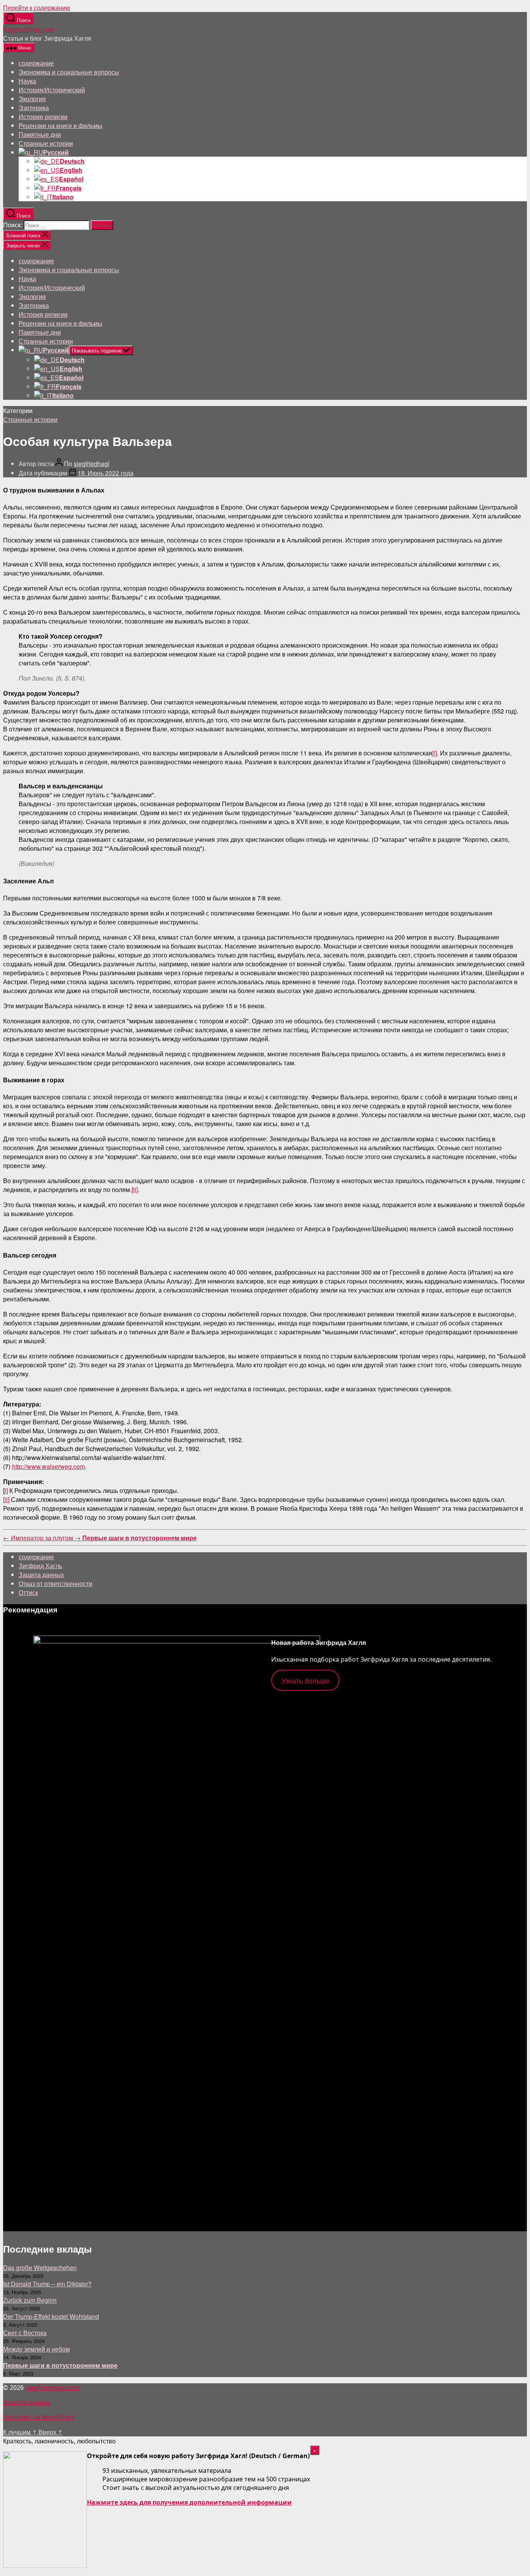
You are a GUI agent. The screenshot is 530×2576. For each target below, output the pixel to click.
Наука (27, 81)
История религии (43, 117)
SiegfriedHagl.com (29, 29)
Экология (32, 99)
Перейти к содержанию (37, 8)
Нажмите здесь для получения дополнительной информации (189, 2502)
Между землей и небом (36, 2349)
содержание (36, 63)
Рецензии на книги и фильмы (61, 125)
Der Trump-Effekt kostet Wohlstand (51, 2316)
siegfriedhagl (92, 464)
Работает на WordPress (39, 2417)
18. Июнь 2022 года (106, 473)
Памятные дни (40, 134)
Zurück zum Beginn (30, 2300)
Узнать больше (305, 1680)
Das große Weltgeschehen (40, 2268)
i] (6, 1490)
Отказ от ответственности (55, 1583)
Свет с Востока (25, 2333)
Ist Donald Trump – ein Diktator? (47, 2284)
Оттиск (28, 1592)
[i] (435, 753)
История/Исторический (52, 90)
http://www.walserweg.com (48, 1466)
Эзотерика (34, 108)
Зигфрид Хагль (40, 1566)
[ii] (135, 1190)
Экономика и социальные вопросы (69, 72)
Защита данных (41, 1575)
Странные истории (46, 143)
